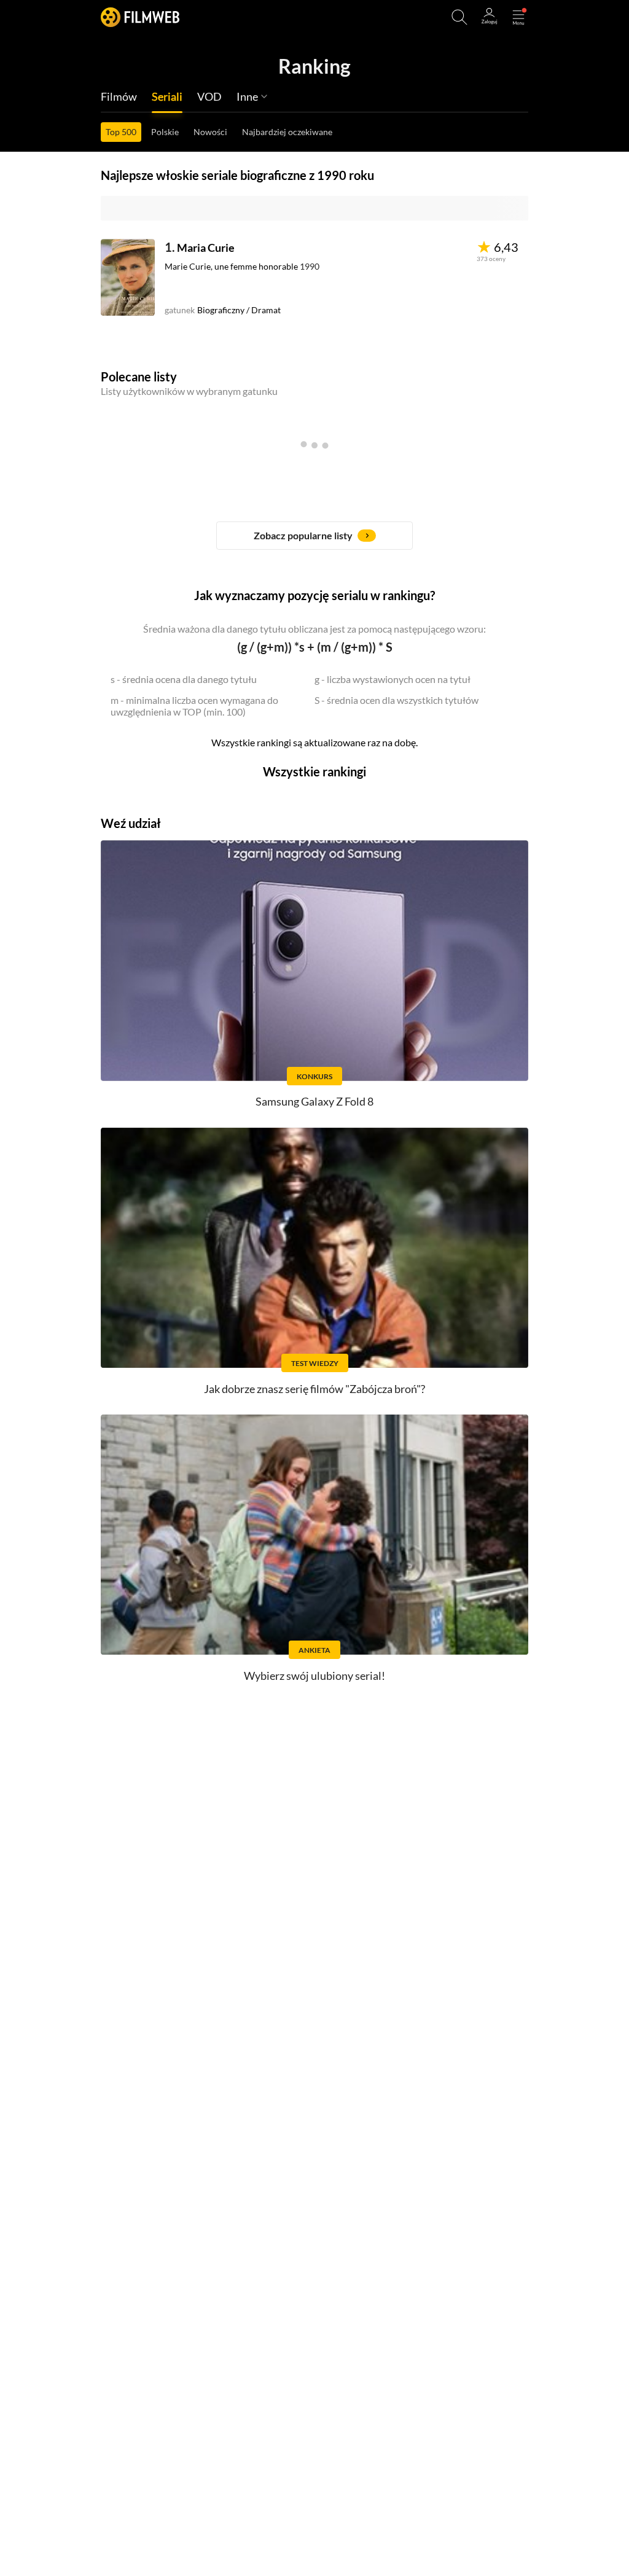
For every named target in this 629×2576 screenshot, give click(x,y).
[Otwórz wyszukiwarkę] (459, 17)
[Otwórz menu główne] (518, 17)
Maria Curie (206, 248)
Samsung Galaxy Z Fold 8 (314, 1101)
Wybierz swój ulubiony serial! (314, 1676)
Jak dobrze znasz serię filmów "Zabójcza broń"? (314, 1389)
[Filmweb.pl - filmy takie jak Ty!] (140, 17)
